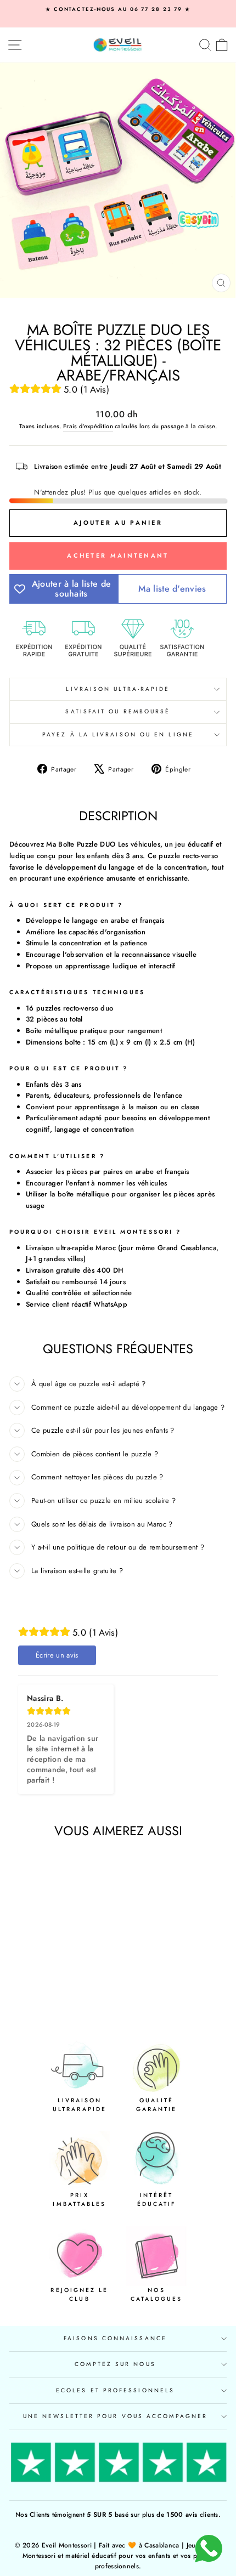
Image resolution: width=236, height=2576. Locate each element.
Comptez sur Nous (115, 2364)
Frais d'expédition (88, 426)
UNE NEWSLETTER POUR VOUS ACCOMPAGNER (115, 2416)
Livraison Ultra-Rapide (118, 689)
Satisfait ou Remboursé (118, 711)
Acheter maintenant (118, 555)
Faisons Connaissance (115, 2338)
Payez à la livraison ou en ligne (118, 734)
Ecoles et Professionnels (115, 2390)
